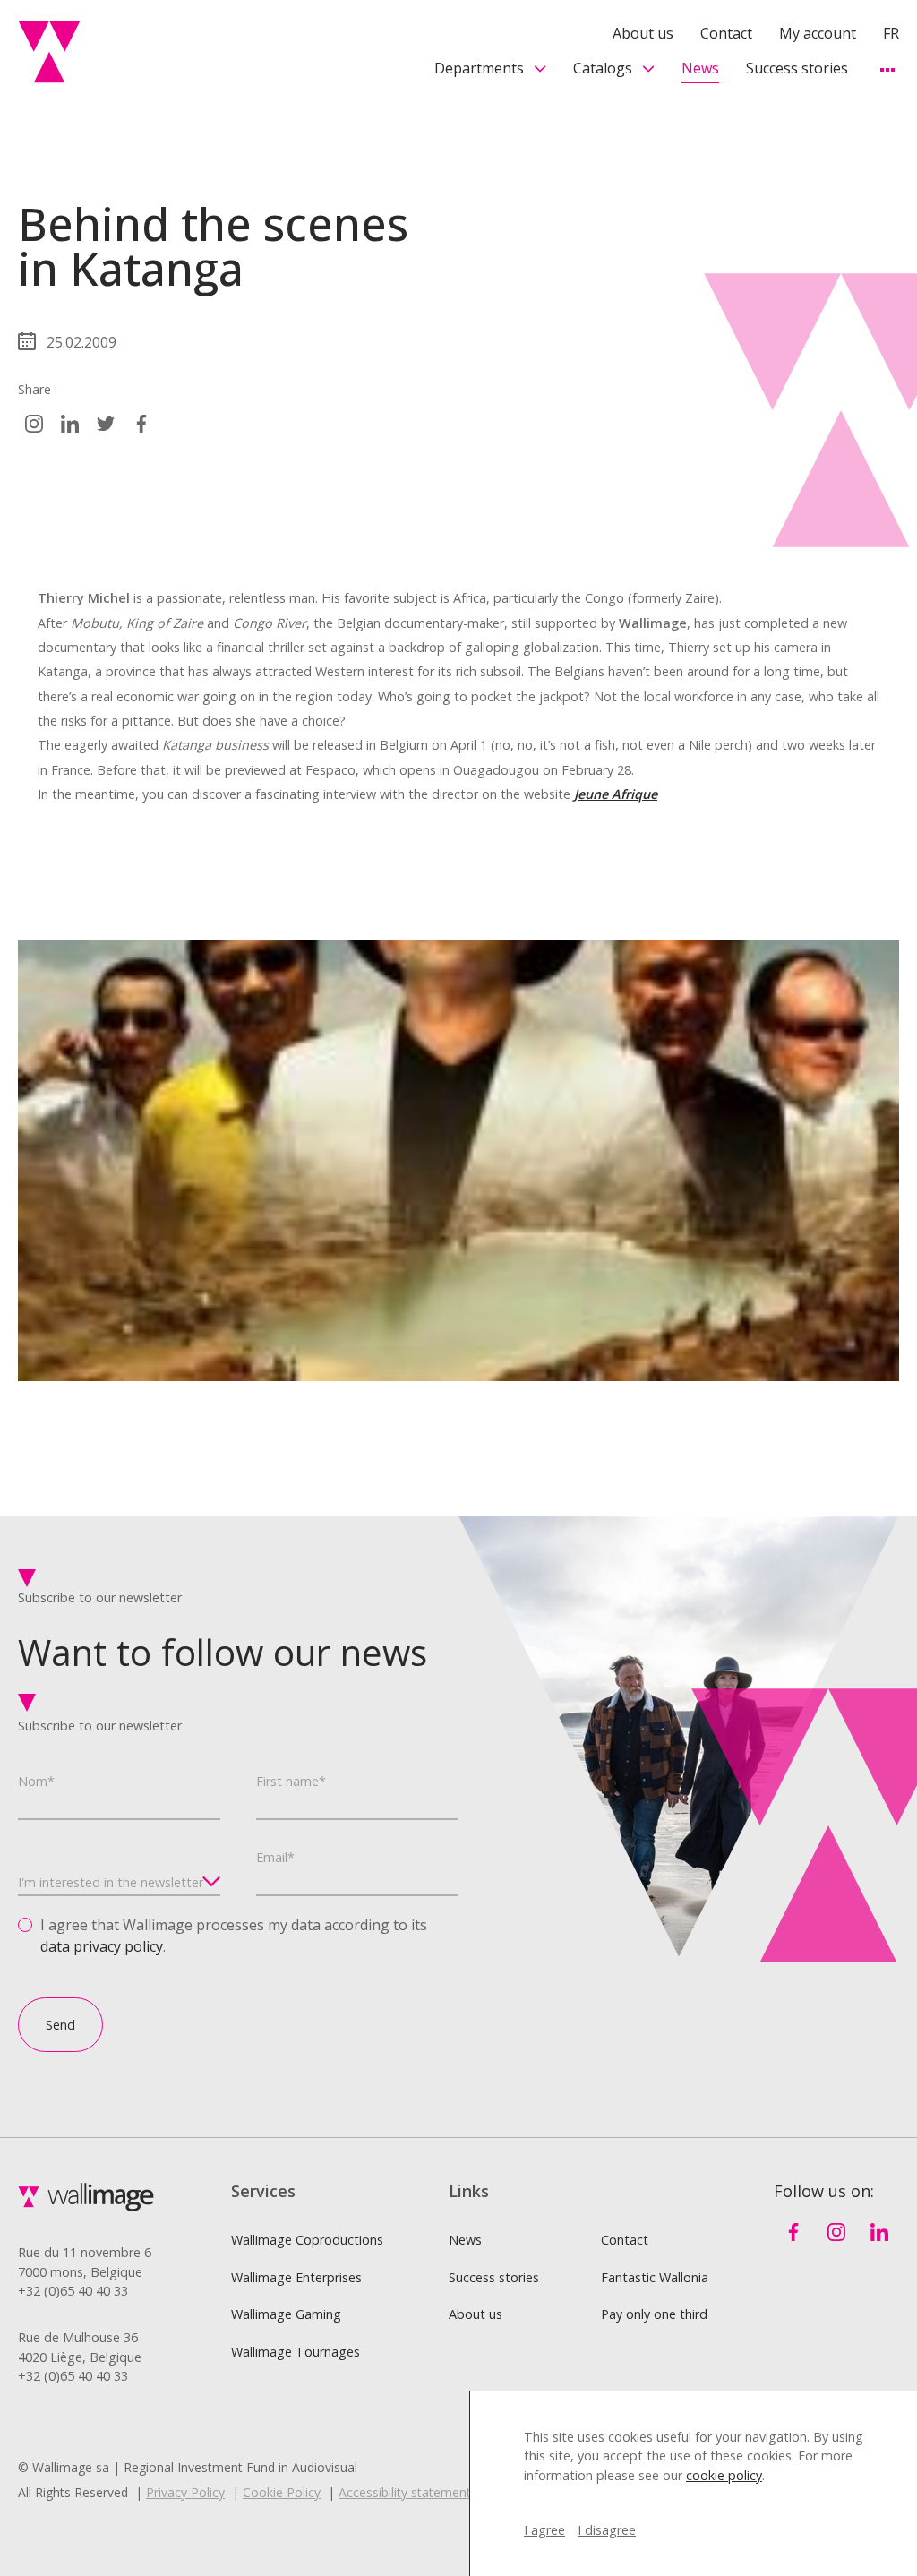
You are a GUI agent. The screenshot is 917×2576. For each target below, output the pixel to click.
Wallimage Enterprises (296, 2277)
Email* (275, 1857)
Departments (479, 68)
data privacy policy (102, 1946)
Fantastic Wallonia (655, 2277)
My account (818, 33)
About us (643, 33)
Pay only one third (654, 2314)
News (700, 68)
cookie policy (724, 2475)
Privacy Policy (185, 2492)
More (887, 69)
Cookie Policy (282, 2492)
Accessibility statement (405, 2492)
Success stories (797, 68)
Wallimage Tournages (296, 2352)
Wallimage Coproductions (307, 2240)
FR (891, 33)
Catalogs (603, 68)
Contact (726, 33)
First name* (291, 1781)
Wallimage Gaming (286, 2314)
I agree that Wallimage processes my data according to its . (234, 1936)
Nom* (36, 1781)
